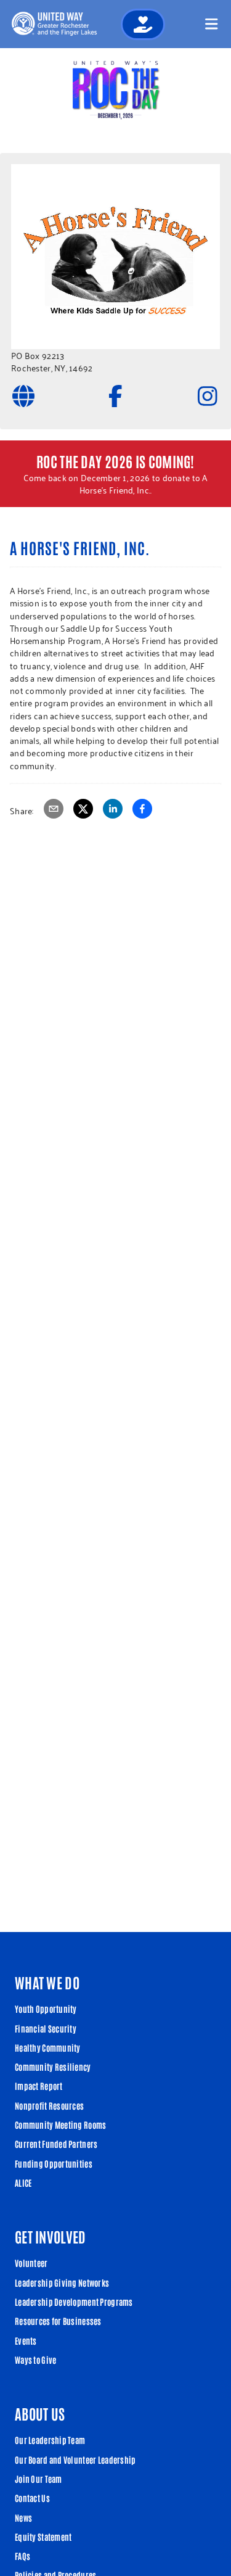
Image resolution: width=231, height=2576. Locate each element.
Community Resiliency (53, 2066)
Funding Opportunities (54, 2163)
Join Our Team (38, 2479)
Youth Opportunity (46, 2008)
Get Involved (50, 2236)
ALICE (23, 2182)
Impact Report (39, 2086)
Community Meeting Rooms (60, 2124)
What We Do (47, 1982)
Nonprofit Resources (49, 2105)
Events (26, 2340)
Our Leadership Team (50, 2440)
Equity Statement (43, 2537)
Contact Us (32, 2498)
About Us (40, 2413)
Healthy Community (48, 2047)
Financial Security (46, 2028)
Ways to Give (35, 2359)
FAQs (22, 2556)
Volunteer (31, 2263)
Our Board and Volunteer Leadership (75, 2459)
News (23, 2517)
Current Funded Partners (56, 2144)
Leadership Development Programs (74, 2301)
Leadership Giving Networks (62, 2282)
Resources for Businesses (58, 2321)
